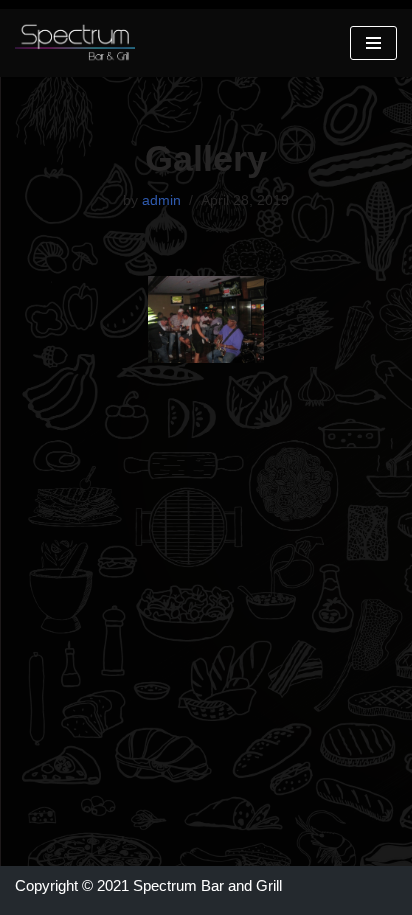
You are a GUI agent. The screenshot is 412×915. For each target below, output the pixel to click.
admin (161, 200)
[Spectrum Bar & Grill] (75, 43)
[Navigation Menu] (373, 43)
